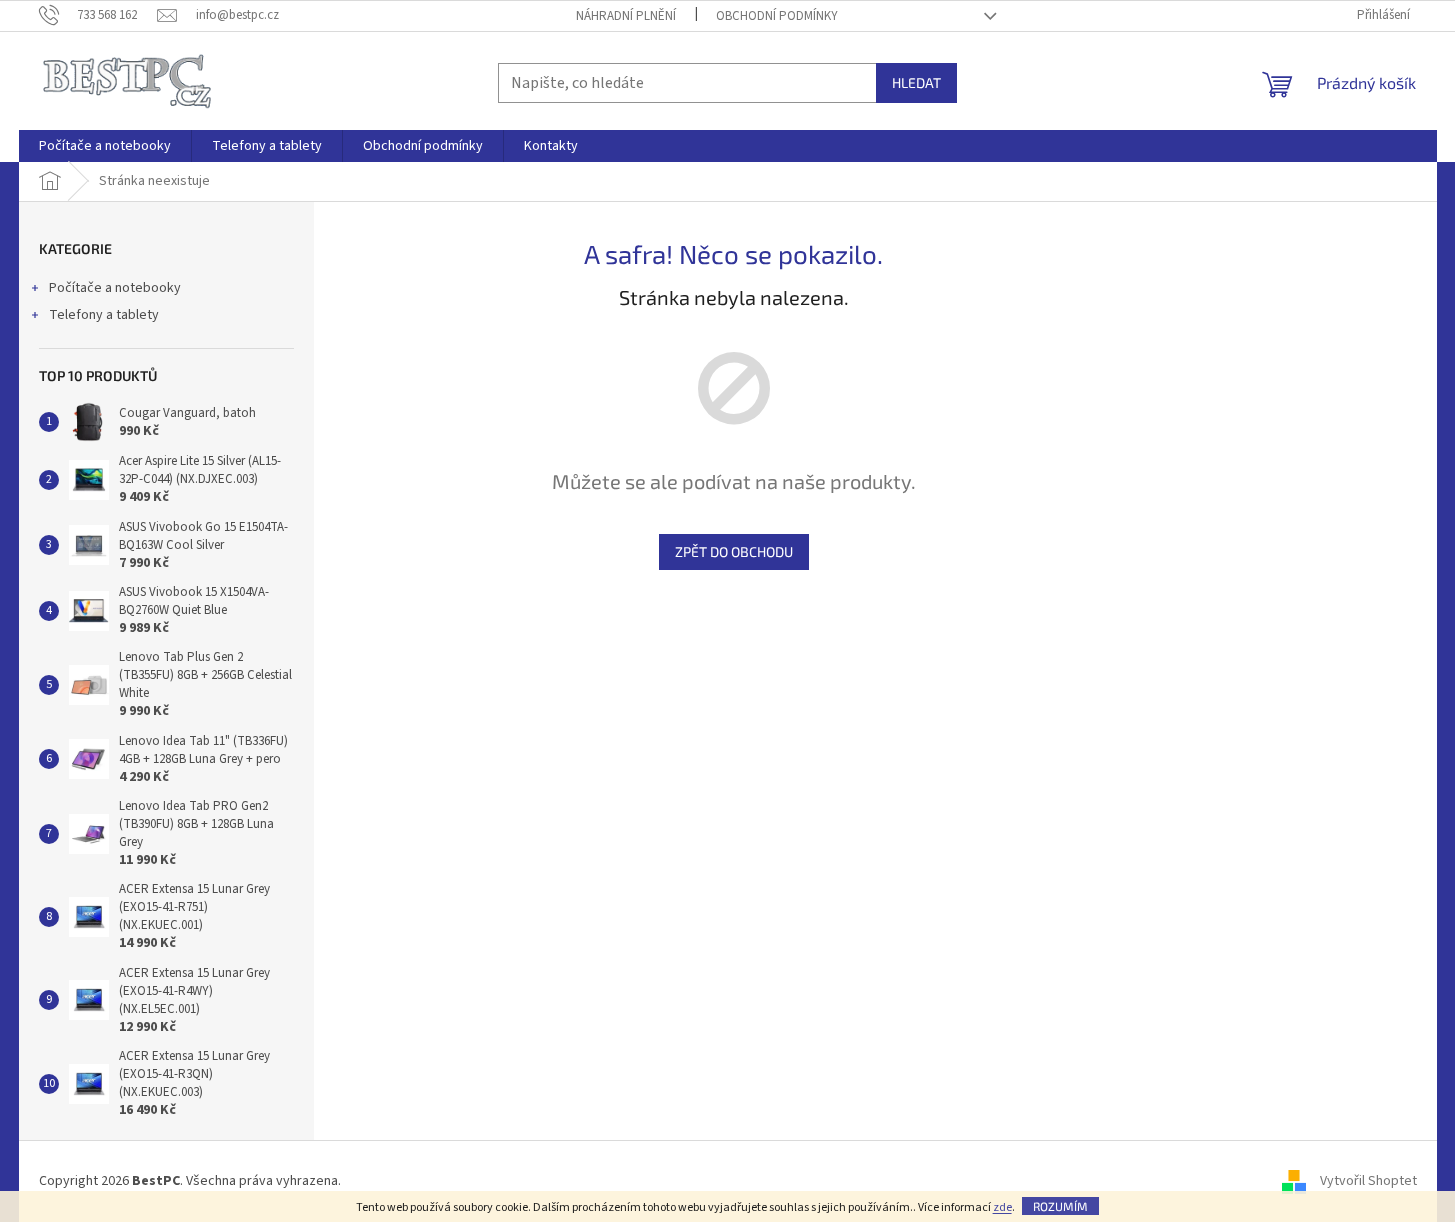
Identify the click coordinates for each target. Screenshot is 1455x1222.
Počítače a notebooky (115, 288)
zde (1002, 1207)
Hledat (916, 82)
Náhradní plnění (626, 16)
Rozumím (1060, 1206)
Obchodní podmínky (777, 16)
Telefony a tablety (104, 315)
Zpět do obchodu (734, 551)
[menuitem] (105, 146)
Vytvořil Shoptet (1368, 1181)
